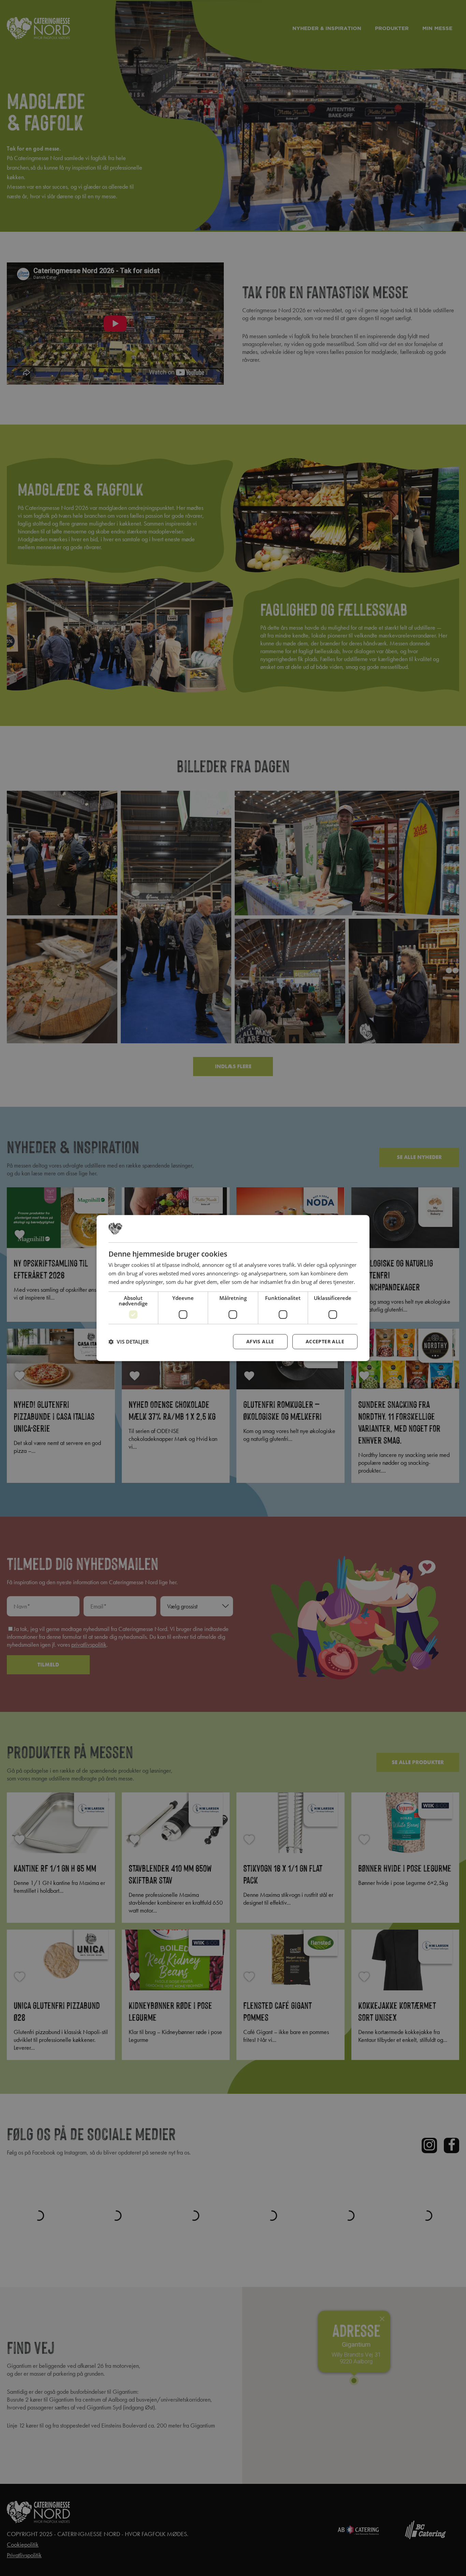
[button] (129, 1342)
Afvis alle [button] (260, 1341)
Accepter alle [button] (325, 1341)
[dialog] (233, 1288)
